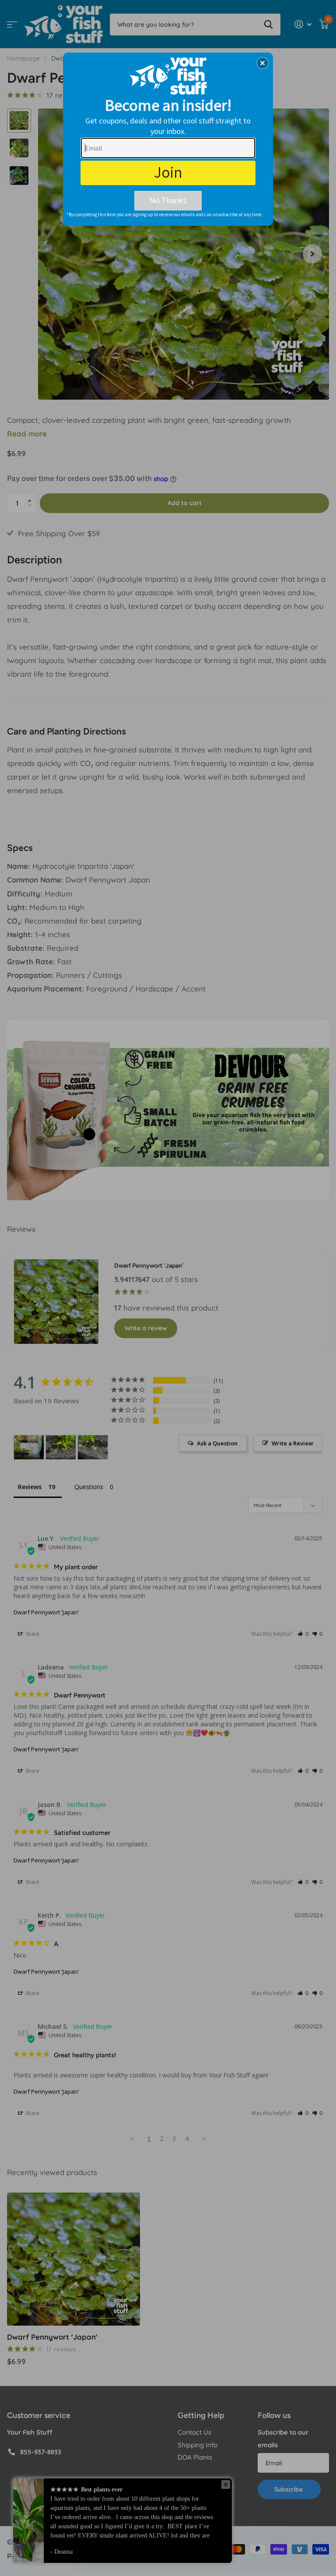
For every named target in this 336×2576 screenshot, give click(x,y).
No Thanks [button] (168, 200)
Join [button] (168, 172)
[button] (262, 63)
